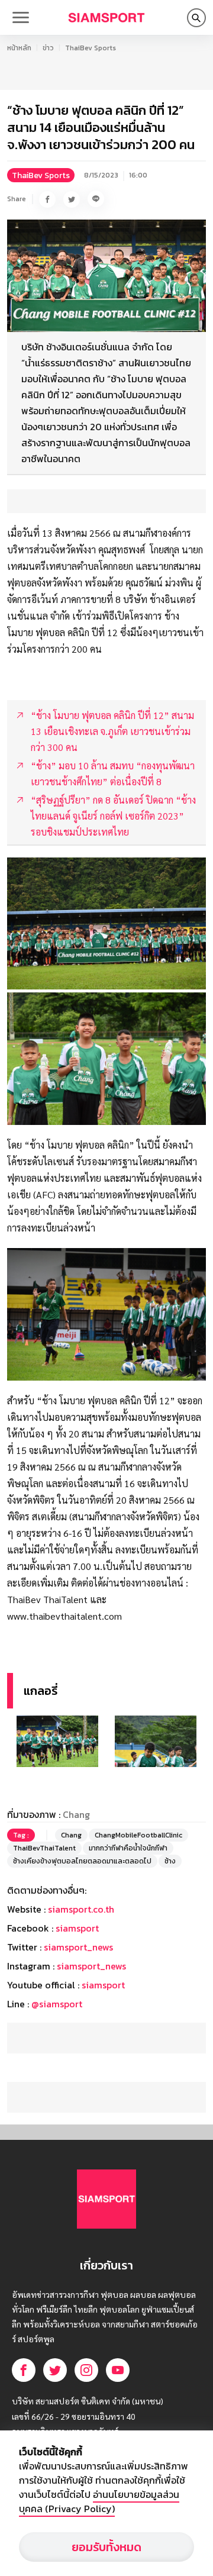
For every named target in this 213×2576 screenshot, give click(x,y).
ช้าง (170, 1861)
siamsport (77, 1928)
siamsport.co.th (81, 1909)
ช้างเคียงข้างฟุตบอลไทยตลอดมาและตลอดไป (82, 1861)
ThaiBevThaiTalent (44, 1848)
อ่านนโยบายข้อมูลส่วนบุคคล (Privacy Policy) (99, 2501)
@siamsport (57, 2004)
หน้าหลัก (19, 48)
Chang (71, 1835)
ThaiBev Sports (91, 48)
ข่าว (48, 48)
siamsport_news (78, 1947)
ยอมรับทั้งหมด (106, 2547)
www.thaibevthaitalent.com (64, 1616)
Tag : (21, 1835)
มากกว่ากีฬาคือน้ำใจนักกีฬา (128, 1848)
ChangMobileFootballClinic (138, 1835)
